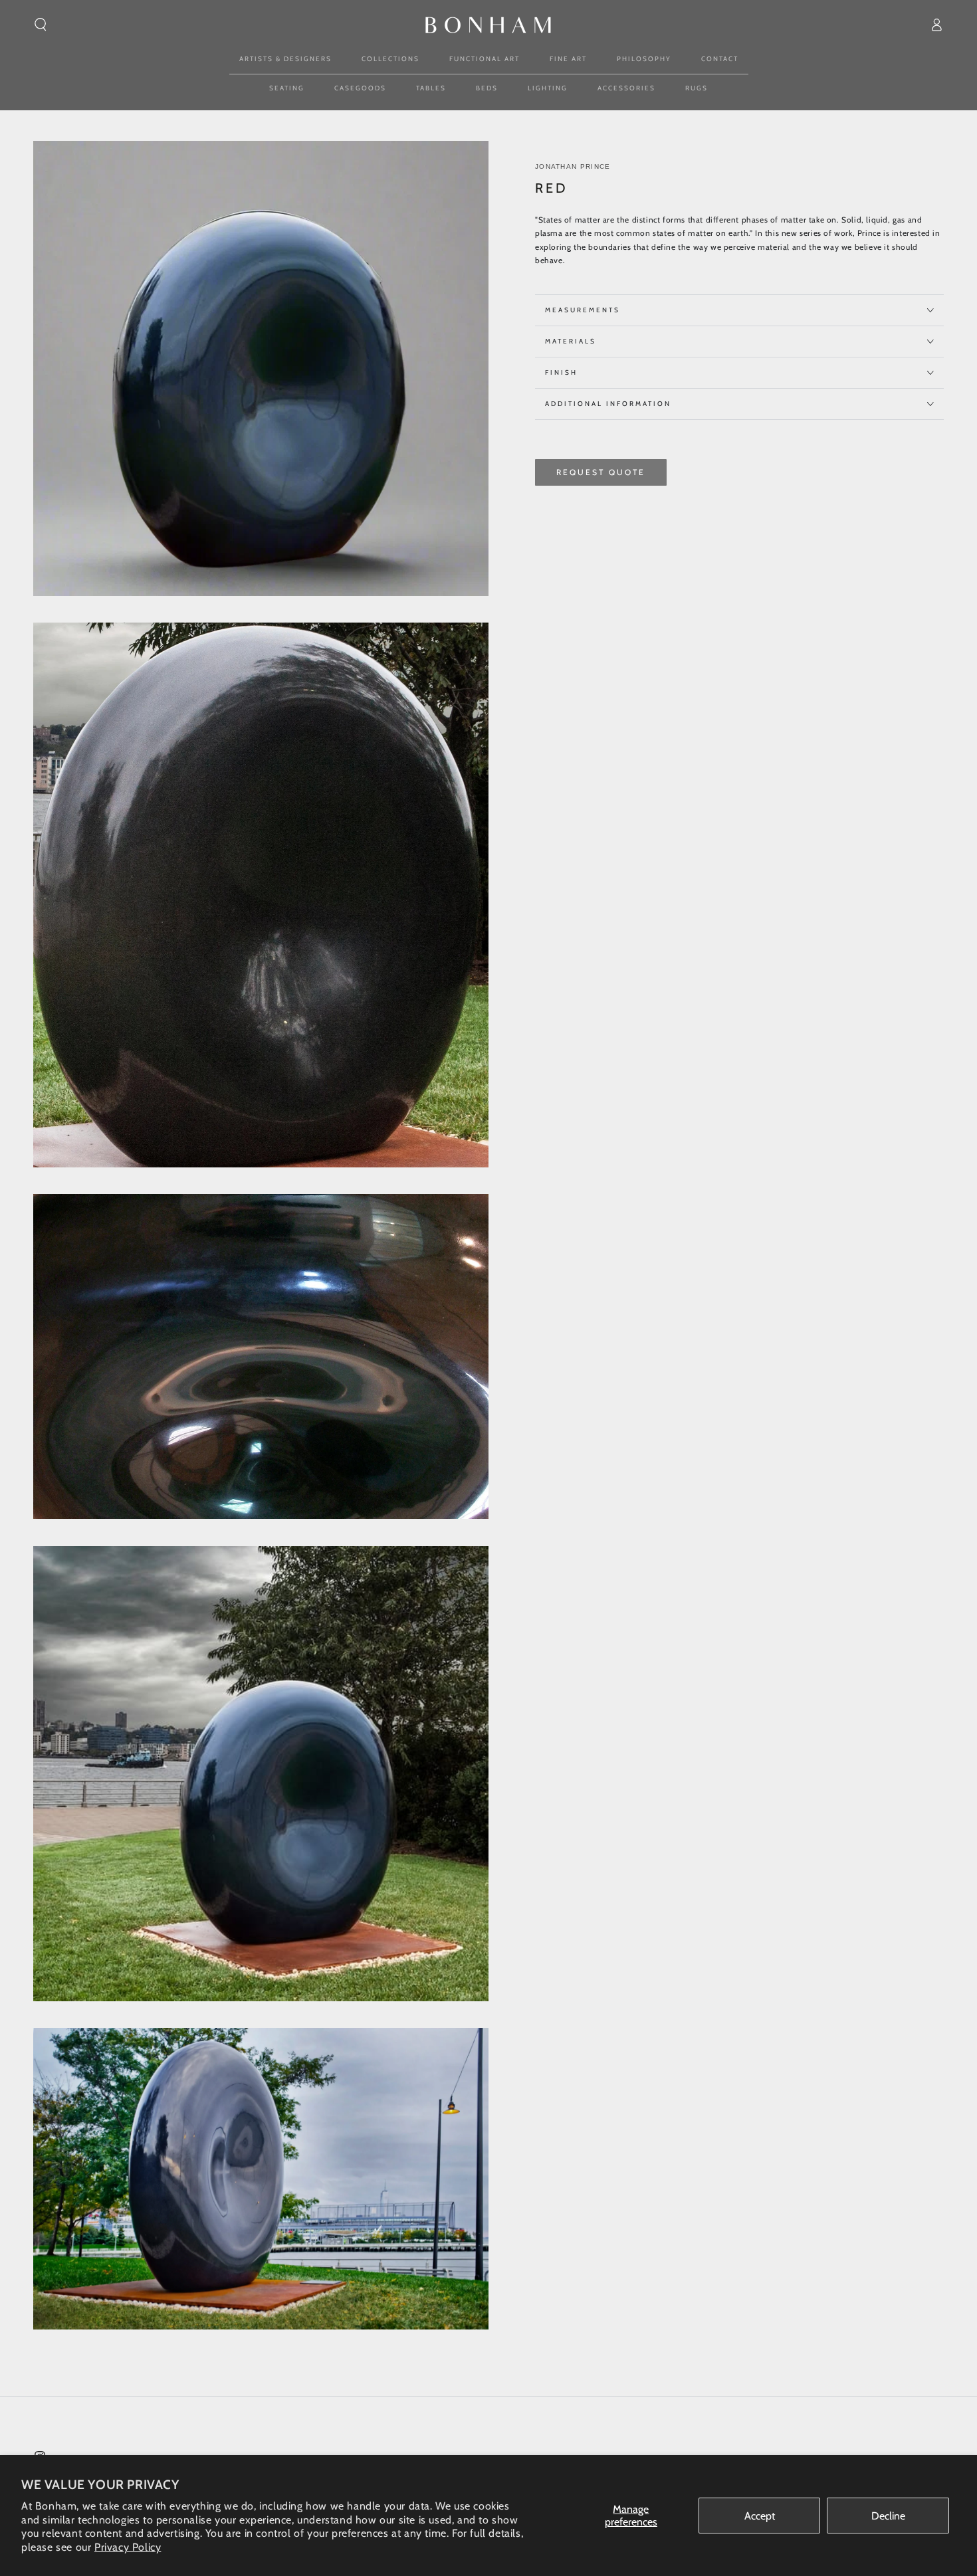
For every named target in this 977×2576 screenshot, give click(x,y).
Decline (888, 2516)
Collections (390, 59)
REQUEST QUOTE (601, 472)
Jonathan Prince (573, 166)
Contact (720, 59)
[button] (41, 25)
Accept (760, 2516)
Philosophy (644, 59)
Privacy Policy (128, 2547)
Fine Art (568, 59)
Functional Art (485, 59)
